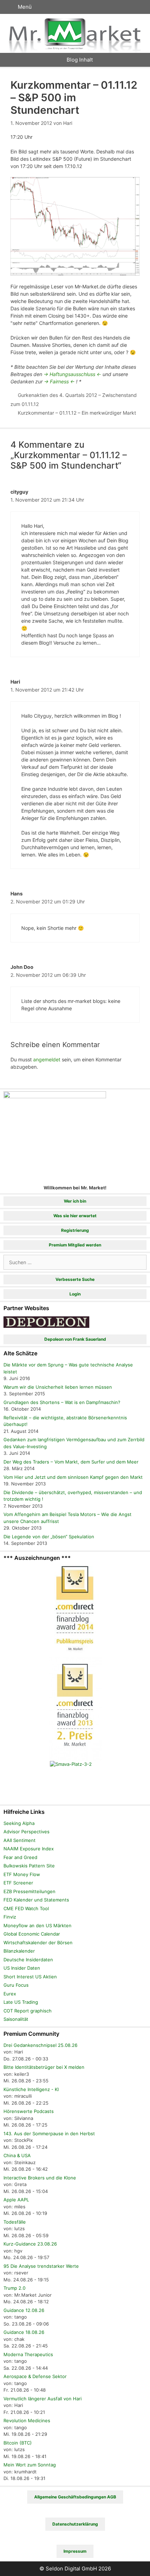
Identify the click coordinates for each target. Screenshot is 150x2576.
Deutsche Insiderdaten (28, 1960)
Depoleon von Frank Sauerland (75, 1339)
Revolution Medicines (27, 2421)
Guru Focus (16, 1985)
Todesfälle (15, 2222)
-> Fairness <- (59, 381)
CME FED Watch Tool (26, 1908)
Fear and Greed (20, 1857)
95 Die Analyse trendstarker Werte (41, 2266)
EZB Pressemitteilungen (29, 1891)
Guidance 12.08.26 (24, 2310)
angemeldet (47, 1059)
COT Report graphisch (28, 2011)
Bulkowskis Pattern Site (29, 1866)
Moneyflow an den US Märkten (37, 1925)
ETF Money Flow (22, 1874)
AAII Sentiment (20, 1840)
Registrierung (75, 1230)
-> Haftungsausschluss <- (72, 374)
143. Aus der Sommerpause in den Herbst (49, 2134)
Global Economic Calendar (32, 1934)
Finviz (10, 1917)
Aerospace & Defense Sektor (35, 2376)
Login (75, 1294)
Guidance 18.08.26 (24, 2332)
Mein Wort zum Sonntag (30, 2465)
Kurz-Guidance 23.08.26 (30, 2244)
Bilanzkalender (19, 1951)
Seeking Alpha (19, 1823)
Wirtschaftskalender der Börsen (38, 1943)
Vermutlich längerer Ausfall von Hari (43, 2399)
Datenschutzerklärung (75, 2524)
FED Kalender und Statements (36, 1900)
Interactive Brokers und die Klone (40, 2178)
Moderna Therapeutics (28, 2354)
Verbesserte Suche (75, 1279)
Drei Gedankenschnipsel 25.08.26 (40, 2045)
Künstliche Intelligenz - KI (31, 2089)
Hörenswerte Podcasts (29, 2111)
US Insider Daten (22, 1968)
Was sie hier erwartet (75, 1216)
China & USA (17, 2155)
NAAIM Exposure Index (29, 1849)
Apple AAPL (16, 2200)
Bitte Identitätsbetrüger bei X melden (44, 2067)
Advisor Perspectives (27, 1832)
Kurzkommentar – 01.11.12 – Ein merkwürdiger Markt (77, 413)
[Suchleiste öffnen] (138, 7)
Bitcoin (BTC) (18, 2443)
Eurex (10, 1994)
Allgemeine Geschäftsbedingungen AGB (75, 2497)
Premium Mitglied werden (75, 1245)
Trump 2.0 (14, 2288)
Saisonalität (16, 2019)
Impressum (75, 2551)
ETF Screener (18, 1883)
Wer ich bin (75, 1201)
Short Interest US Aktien (30, 1977)
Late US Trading (21, 2002)
